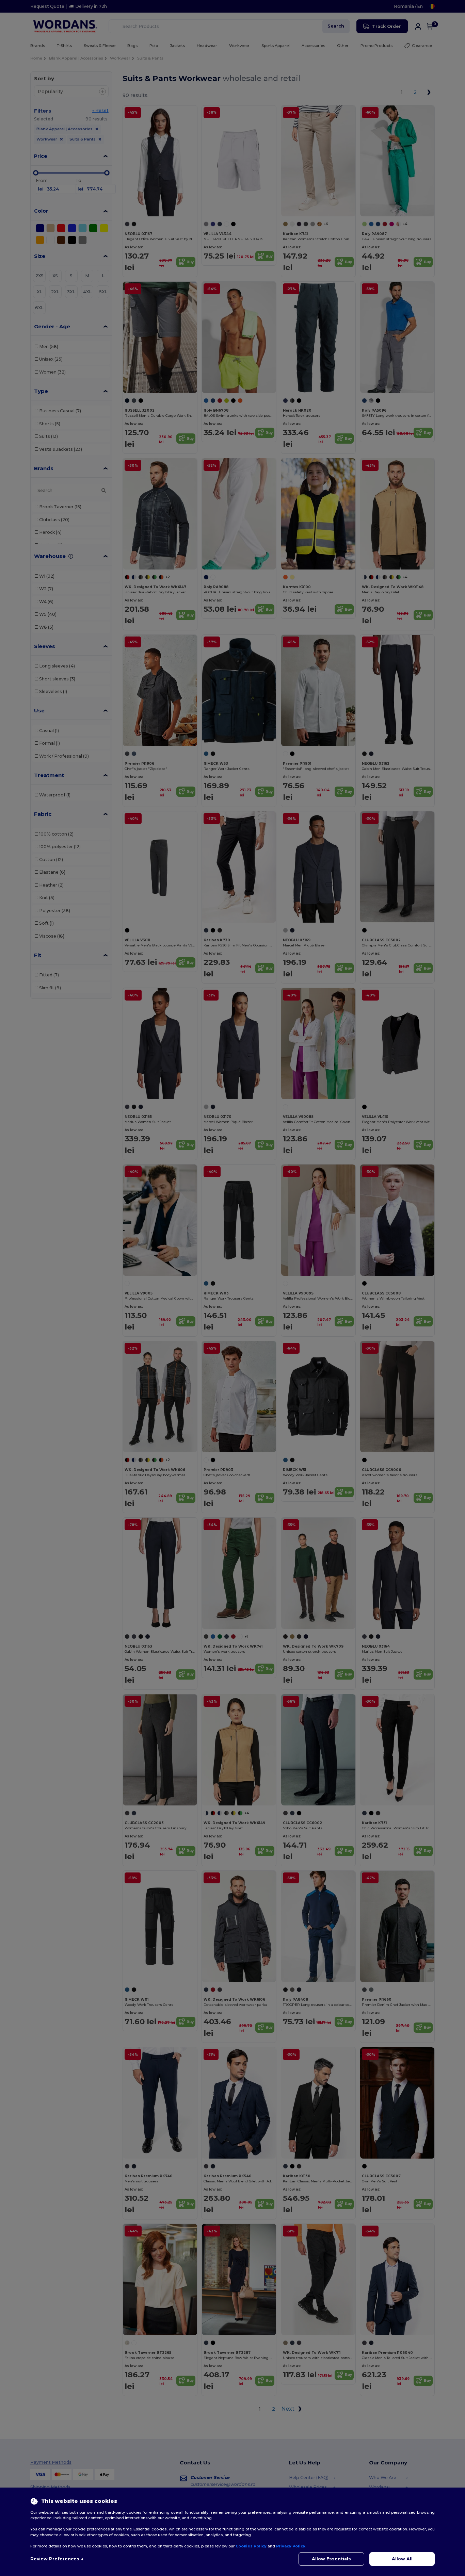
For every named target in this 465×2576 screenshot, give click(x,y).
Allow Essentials (331, 2559)
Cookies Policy (251, 2546)
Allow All (402, 2559)
